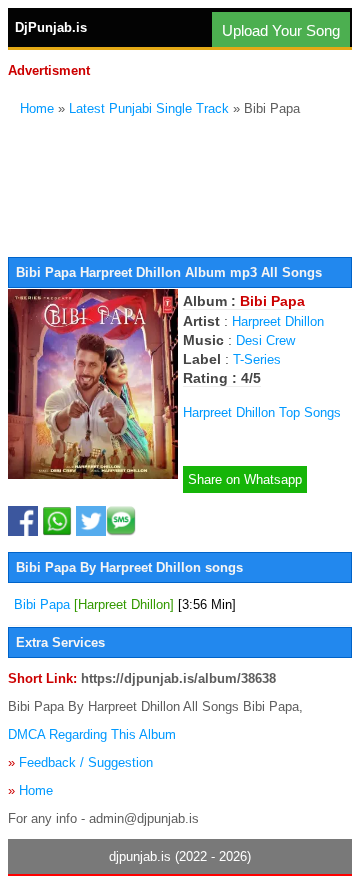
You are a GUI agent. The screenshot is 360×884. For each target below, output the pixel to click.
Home (37, 108)
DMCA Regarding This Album (92, 734)
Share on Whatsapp (245, 479)
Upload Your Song (281, 30)
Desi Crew (265, 340)
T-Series (257, 359)
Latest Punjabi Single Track (149, 108)
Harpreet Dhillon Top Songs (262, 412)
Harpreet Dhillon (278, 321)
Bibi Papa (125, 604)
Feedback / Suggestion (86, 762)
